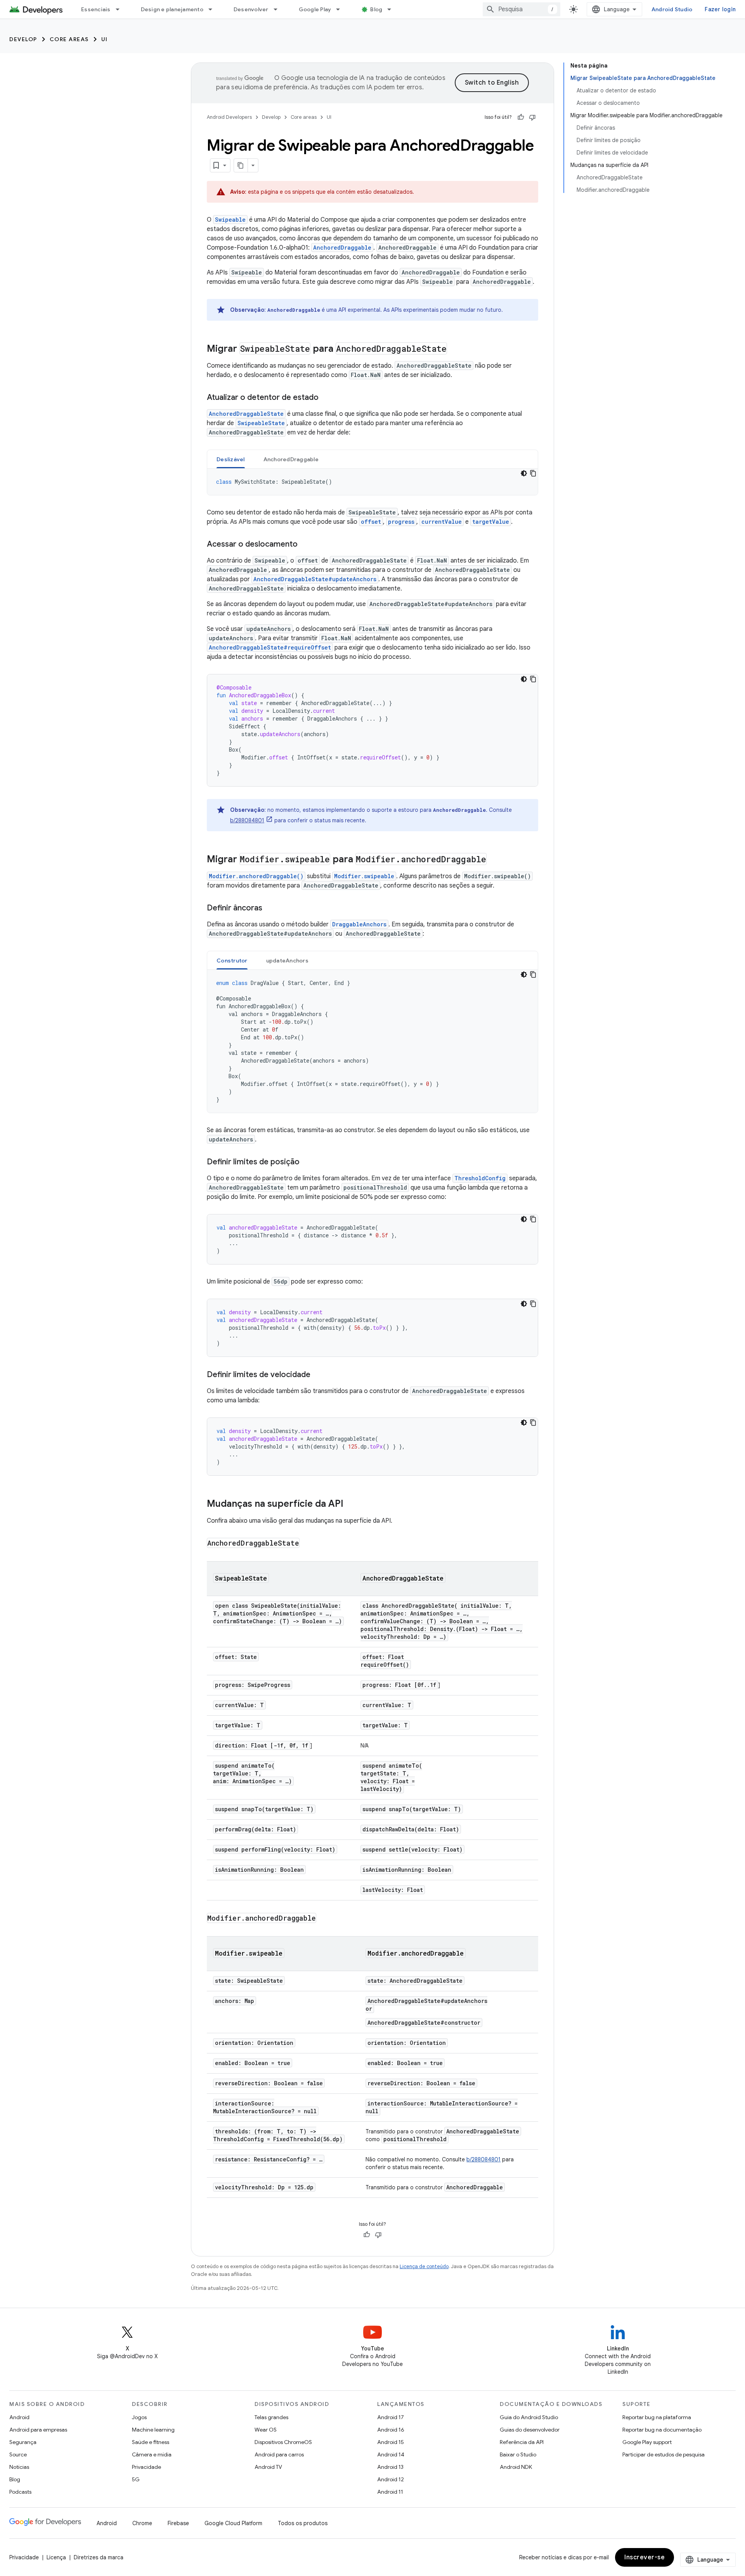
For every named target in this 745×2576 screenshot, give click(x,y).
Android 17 (391, 2417)
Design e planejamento (172, 9)
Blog (376, 9)
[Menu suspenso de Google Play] (341, 9)
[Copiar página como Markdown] (241, 165)
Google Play (315, 9)
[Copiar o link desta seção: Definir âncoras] (270, 908)
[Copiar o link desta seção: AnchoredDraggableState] (307, 1544)
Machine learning (153, 2430)
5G (136, 2479)
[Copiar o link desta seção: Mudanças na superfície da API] (351, 1504)
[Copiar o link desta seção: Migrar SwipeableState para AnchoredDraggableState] (455, 349)
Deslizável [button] (231, 459)
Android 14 (391, 2454)
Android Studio (672, 9)
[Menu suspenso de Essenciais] (121, 9)
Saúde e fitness (151, 2442)
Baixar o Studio (518, 2454)
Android (19, 2417)
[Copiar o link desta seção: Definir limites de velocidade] (318, 1375)
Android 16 (391, 2430)
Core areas (69, 39)
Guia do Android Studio (529, 2417)
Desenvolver (251, 9)
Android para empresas (38, 2430)
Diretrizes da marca (99, 2557)
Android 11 (390, 2492)
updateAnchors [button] (287, 961)
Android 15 (391, 2442)
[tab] (231, 459)
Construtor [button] (232, 961)
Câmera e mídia (152, 2454)
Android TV (268, 2467)
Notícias (19, 2467)
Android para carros (279, 2454)
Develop (23, 39)
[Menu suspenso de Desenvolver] (279, 9)
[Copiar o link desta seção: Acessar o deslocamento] (305, 545)
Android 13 (390, 2467)
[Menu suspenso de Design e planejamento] (214, 9)
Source (18, 2454)
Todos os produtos (303, 2523)
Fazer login (720, 9)
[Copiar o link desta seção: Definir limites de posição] (307, 1162)
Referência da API (522, 2442)
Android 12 (391, 2479)
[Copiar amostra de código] (533, 473)
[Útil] (521, 117)
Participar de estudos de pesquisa (664, 2454)
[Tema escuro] (524, 473)
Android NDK (516, 2467)
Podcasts (20, 2492)
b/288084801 (247, 820)
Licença (56, 2557)
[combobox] (521, 9)
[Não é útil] (532, 117)
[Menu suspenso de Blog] (393, 9)
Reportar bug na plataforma (657, 2417)
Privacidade (146, 2467)
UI (105, 39)
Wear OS (266, 2430)
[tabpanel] (372, 482)
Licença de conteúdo (424, 2266)
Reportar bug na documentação (662, 2430)
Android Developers (229, 117)
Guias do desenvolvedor (530, 2430)
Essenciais (96, 9)
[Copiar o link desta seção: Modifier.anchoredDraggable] (324, 1919)
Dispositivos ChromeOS (283, 2442)
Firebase (178, 2523)
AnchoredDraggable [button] (291, 459)
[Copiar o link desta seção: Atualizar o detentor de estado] (326, 398)
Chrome (142, 2523)
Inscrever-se (645, 2557)
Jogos (139, 2417)
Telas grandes (271, 2417)
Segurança (23, 2442)
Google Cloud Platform (233, 2523)
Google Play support (647, 2442)
